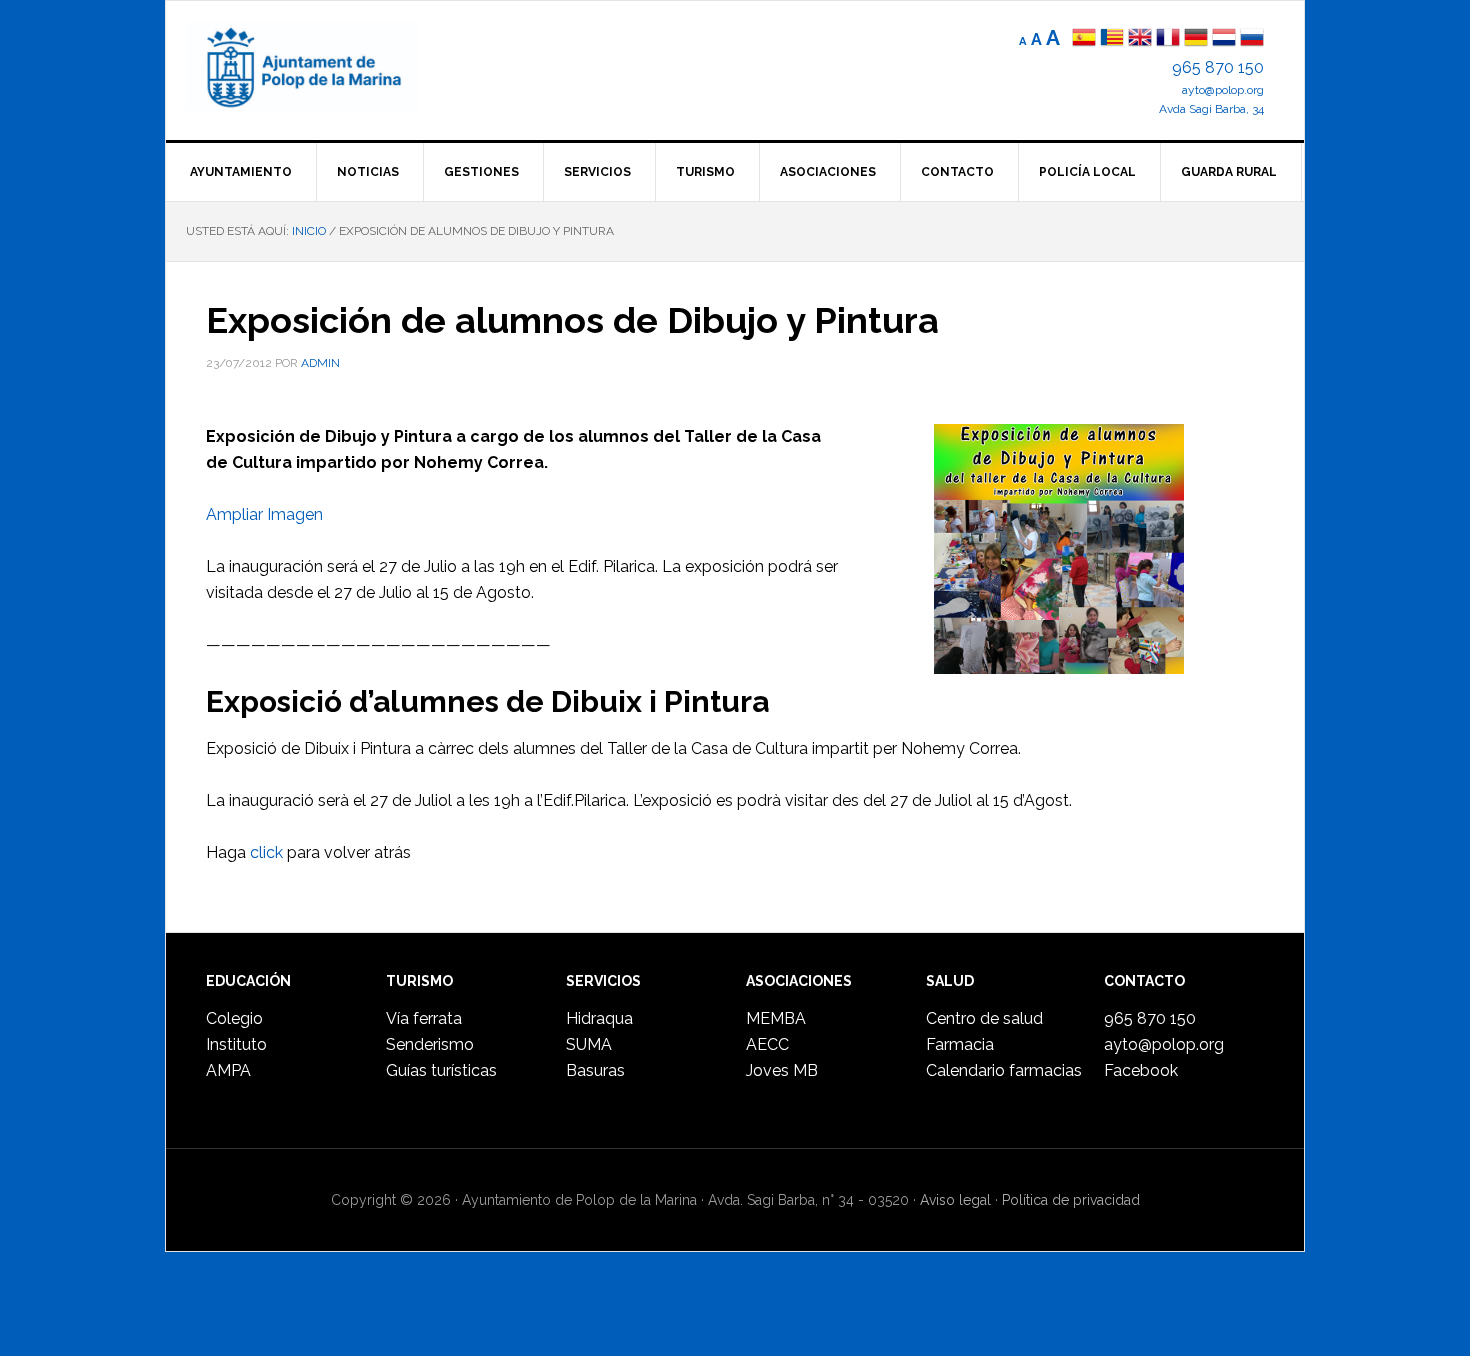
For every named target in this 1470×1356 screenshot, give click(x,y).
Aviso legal (955, 1200)
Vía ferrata (424, 1018)
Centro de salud (984, 1018)
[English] (1140, 39)
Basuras (595, 1070)
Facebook (1141, 1070)
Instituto (236, 1044)
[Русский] (1252, 39)
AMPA (228, 1070)
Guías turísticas (441, 1070)
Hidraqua (599, 1018)
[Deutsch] (1196, 39)
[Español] (1084, 39)
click (266, 852)
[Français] (1168, 39)
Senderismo (430, 1044)
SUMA (589, 1044)
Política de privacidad (1071, 1200)
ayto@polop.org (1223, 90)
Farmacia (960, 1044)
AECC (767, 1044)
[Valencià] (1112, 39)
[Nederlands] (1226, 39)
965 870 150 (1218, 67)
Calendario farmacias (1004, 1070)
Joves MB (782, 1070)
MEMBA (776, 1018)
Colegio (234, 1018)
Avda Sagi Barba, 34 (1211, 109)
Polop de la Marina (326, 66)
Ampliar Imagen (264, 514)
